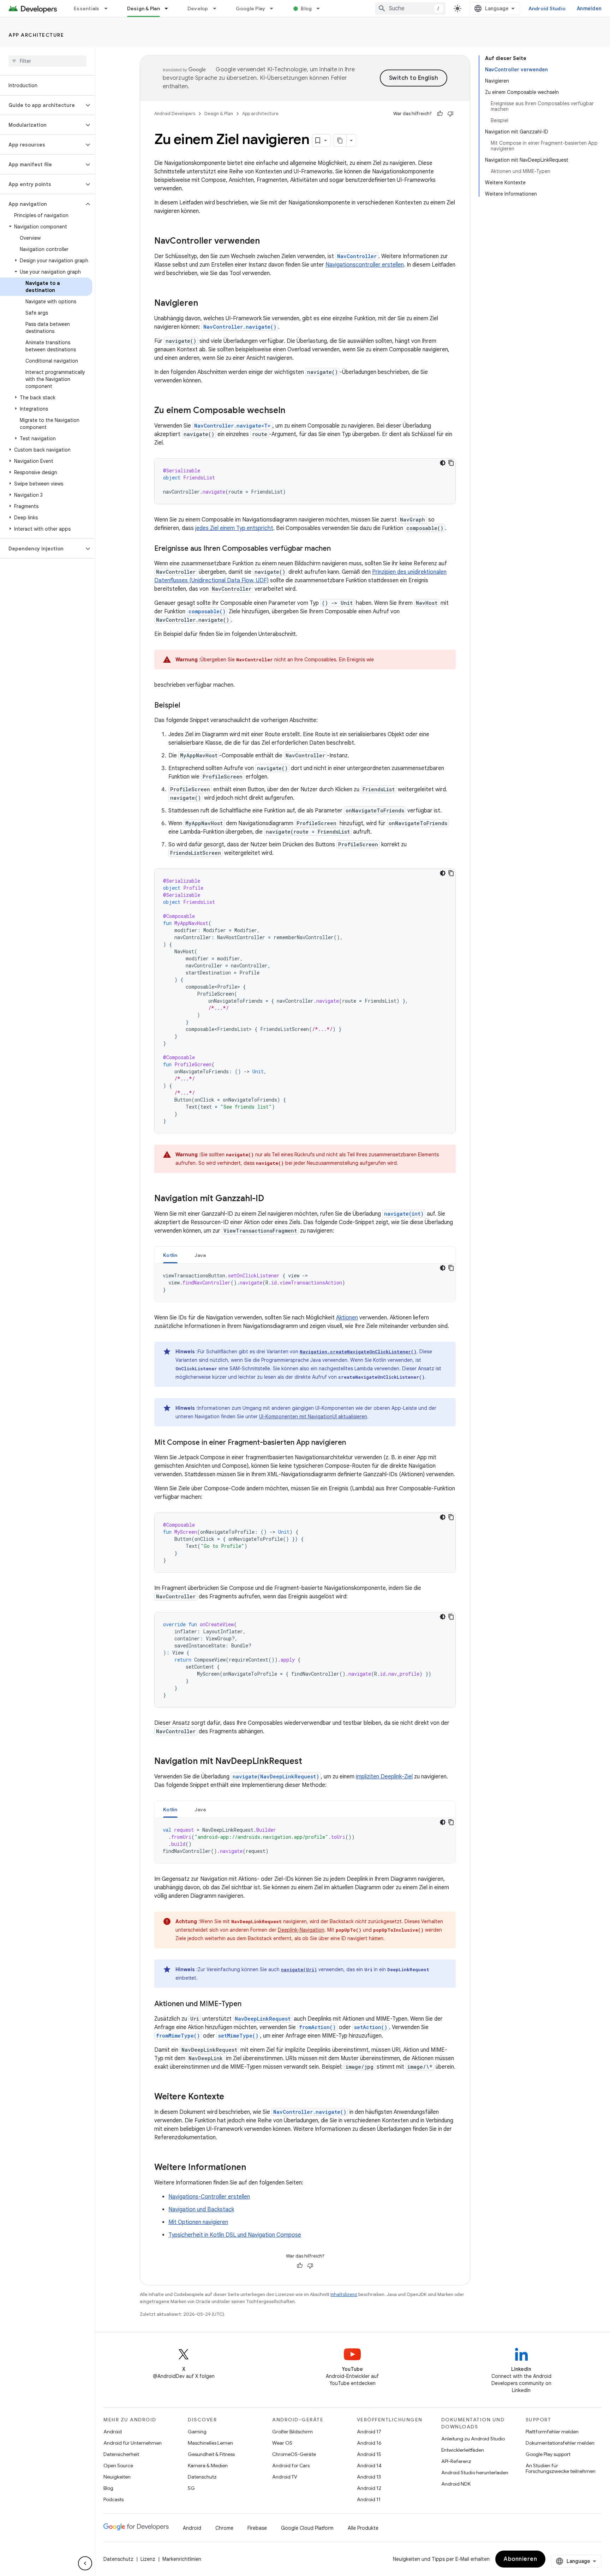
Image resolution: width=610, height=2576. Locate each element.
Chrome (224, 2528)
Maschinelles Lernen (210, 2443)
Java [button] (200, 1255)
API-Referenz (456, 2461)
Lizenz (148, 2559)
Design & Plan (143, 8)
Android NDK (456, 2484)
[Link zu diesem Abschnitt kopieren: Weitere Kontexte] (231, 2097)
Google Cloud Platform (307, 2528)
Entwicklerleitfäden (463, 2450)
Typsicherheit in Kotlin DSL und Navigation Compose (235, 2235)
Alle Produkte (363, 2528)
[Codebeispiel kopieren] (451, 463)
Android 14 (369, 2465)
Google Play (251, 8)
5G (191, 2488)
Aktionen (347, 1318)
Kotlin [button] (170, 1255)
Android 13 (369, 2477)
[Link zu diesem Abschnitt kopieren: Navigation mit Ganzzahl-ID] (271, 1199)
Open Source (118, 2465)
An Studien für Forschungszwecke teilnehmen (561, 2468)
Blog (306, 8)
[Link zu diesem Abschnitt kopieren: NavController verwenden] (267, 241)
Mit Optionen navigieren (198, 2222)
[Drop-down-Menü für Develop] (218, 8)
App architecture (36, 35)
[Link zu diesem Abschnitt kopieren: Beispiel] (187, 706)
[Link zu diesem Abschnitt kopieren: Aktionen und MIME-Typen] (249, 2004)
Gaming (197, 2432)
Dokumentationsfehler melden (560, 2443)
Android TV (285, 2477)
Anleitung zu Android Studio (473, 2439)
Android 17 (369, 2432)
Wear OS (282, 2443)
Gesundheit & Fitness (211, 2454)
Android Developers (175, 114)
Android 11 (369, 2499)
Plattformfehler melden (552, 2432)
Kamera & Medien (208, 2465)
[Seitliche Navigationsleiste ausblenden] (85, 2563)
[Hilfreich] (440, 114)
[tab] (170, 1255)
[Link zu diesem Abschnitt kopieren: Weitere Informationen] (253, 2168)
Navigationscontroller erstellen (365, 265)
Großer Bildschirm (292, 2432)
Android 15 (369, 2454)
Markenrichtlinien (182, 2559)
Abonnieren (520, 2559)
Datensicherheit (121, 2454)
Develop (198, 8)
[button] (42, 105)
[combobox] (410, 8)
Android (113, 2432)
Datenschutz (202, 2477)
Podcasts (113, 2499)
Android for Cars (291, 2465)
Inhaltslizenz (344, 2294)
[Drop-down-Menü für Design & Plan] (169, 8)
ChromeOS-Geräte (294, 2454)
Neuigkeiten (117, 2477)
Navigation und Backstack (201, 2210)
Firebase (257, 2528)
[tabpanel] (305, 1283)
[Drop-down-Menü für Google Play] (275, 8)
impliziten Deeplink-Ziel (384, 1777)
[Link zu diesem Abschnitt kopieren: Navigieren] (205, 304)
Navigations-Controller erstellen (209, 2197)
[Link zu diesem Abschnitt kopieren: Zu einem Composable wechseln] (292, 411)
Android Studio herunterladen (475, 2473)
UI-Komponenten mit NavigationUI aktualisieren (313, 1417)
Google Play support (548, 2454)
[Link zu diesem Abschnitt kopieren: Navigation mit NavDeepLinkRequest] (309, 1762)
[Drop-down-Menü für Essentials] (109, 8)
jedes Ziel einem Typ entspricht (234, 528)
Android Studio (547, 8)
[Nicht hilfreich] (450, 114)
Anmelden (589, 8)
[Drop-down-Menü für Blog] (321, 8)
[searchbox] (47, 61)
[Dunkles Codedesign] (443, 463)
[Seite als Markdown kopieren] (340, 141)
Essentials (87, 8)
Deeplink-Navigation (301, 1930)
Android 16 (369, 2443)
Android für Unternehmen (133, 2443)
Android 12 (369, 2488)
